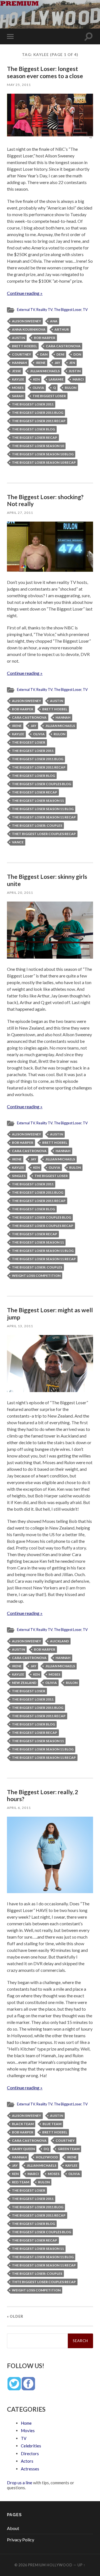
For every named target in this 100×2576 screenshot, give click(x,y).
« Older (15, 2316)
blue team (52, 2124)
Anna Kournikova (29, 329)
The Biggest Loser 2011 (33, 404)
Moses (18, 388)
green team (69, 2149)
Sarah (18, 396)
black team (23, 2124)
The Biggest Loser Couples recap (43, 1226)
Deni (60, 354)
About (13, 2528)
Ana (54, 321)
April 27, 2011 (20, 513)
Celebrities (31, 2446)
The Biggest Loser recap (35, 437)
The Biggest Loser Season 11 (38, 801)
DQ (46, 2149)
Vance (18, 842)
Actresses (30, 2469)
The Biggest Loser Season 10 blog (43, 454)
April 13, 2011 (20, 1326)
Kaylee (18, 379)
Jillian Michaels (45, 371)
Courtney (22, 354)
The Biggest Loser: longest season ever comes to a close (45, 72)
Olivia (38, 388)
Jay (57, 363)
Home (26, 2423)
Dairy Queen (23, 2149)
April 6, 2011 (19, 1808)
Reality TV (44, 310)
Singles (19, 1176)
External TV (26, 310)
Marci (78, 379)
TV (85, 310)
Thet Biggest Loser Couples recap (44, 834)
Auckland (59, 1641)
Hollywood (47, 2157)
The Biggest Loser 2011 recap (39, 421)
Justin (75, 371)
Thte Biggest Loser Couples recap (44, 2282)
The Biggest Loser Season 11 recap (44, 817)
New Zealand (24, 1683)
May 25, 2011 (19, 85)
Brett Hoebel (24, 346)
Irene (41, 363)
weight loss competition (36, 1276)
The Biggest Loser (68, 310)
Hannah (19, 363)
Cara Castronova (63, 346)
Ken (36, 379)
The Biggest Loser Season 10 (38, 446)
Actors (27, 2461)
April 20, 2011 (20, 893)
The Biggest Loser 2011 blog (38, 413)
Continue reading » (25, 293)
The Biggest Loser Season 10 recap (44, 462)
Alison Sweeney (27, 321)
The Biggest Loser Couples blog (42, 784)
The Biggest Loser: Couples (37, 825)
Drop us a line (20, 2483)
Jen (72, 363)
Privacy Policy (21, 2540)
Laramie (56, 379)
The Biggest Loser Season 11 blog (43, 809)
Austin (18, 338)
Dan (44, 354)
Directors (30, 2454)
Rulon (71, 388)
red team (21, 2182)
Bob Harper (45, 338)
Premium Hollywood (50, 2565)
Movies (28, 2431)
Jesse (17, 371)
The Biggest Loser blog (33, 429)
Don (77, 354)
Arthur (62, 329)
